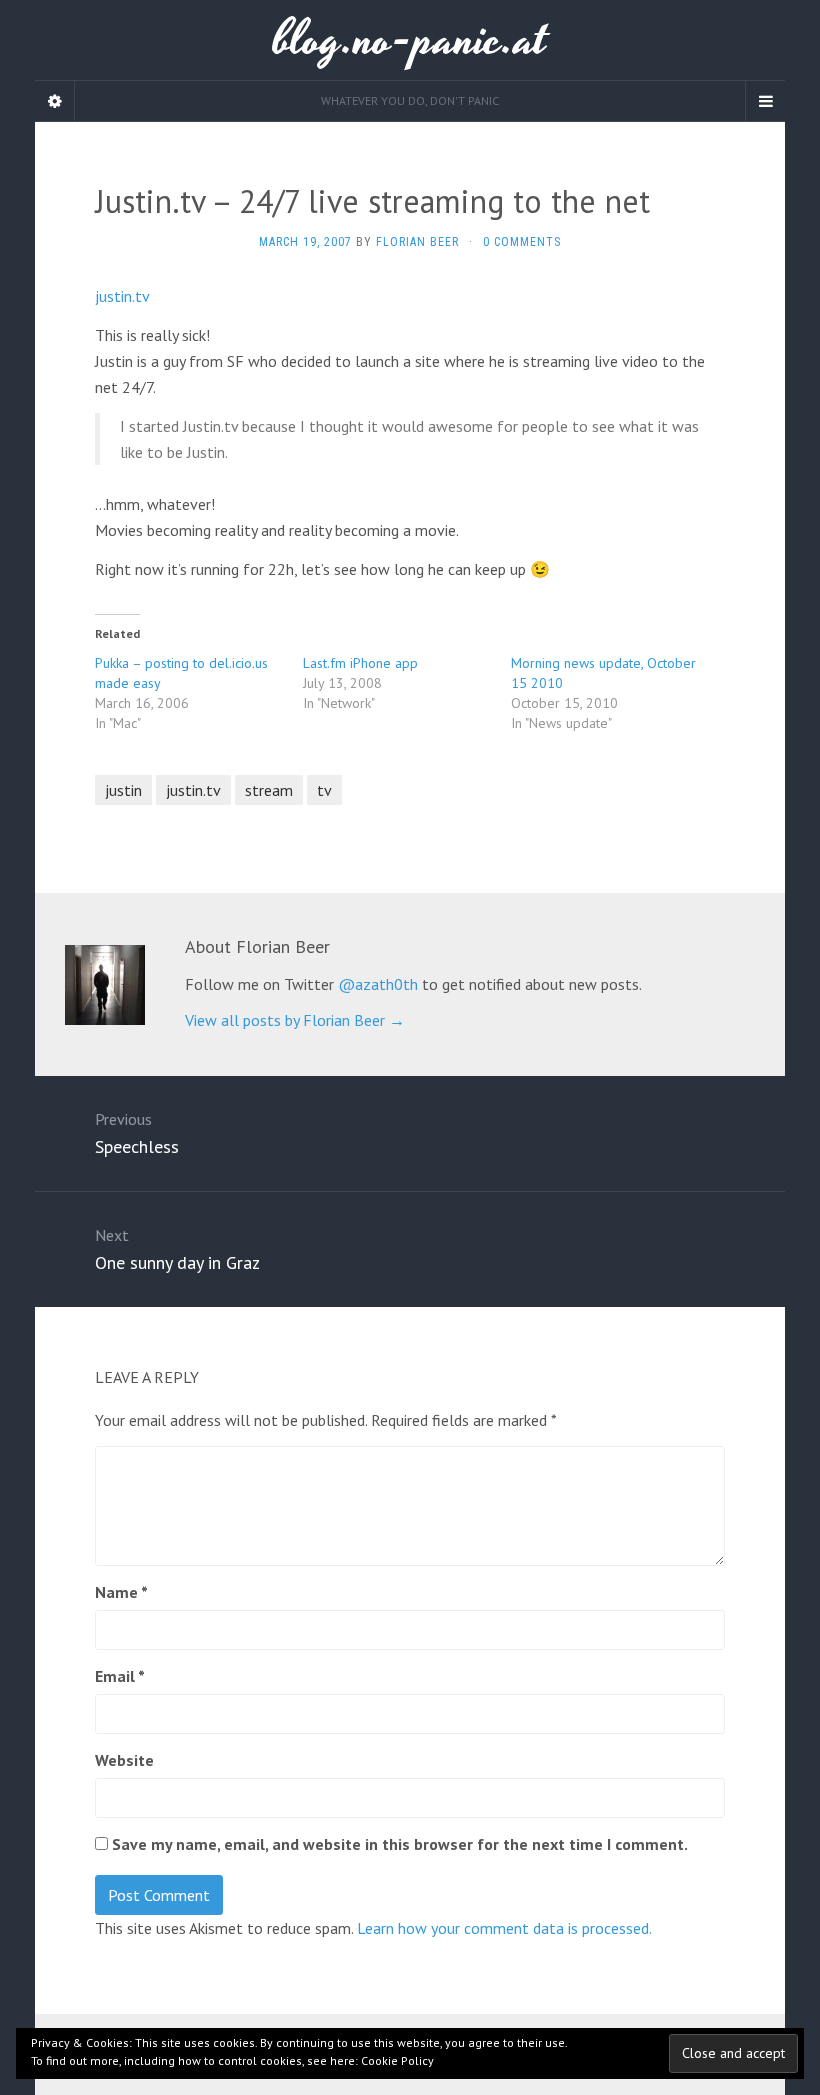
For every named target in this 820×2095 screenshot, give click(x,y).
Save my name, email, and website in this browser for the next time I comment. (400, 1844)
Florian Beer (417, 242)
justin (123, 790)
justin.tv (122, 296)
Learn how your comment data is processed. (504, 1928)
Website (124, 1760)
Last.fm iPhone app (360, 663)
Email (120, 1676)
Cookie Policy (397, 2060)
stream (269, 790)
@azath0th (378, 984)
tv (324, 790)
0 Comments (522, 242)
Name (121, 1592)
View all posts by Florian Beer (295, 1020)
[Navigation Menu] (765, 101)
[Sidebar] (55, 101)
